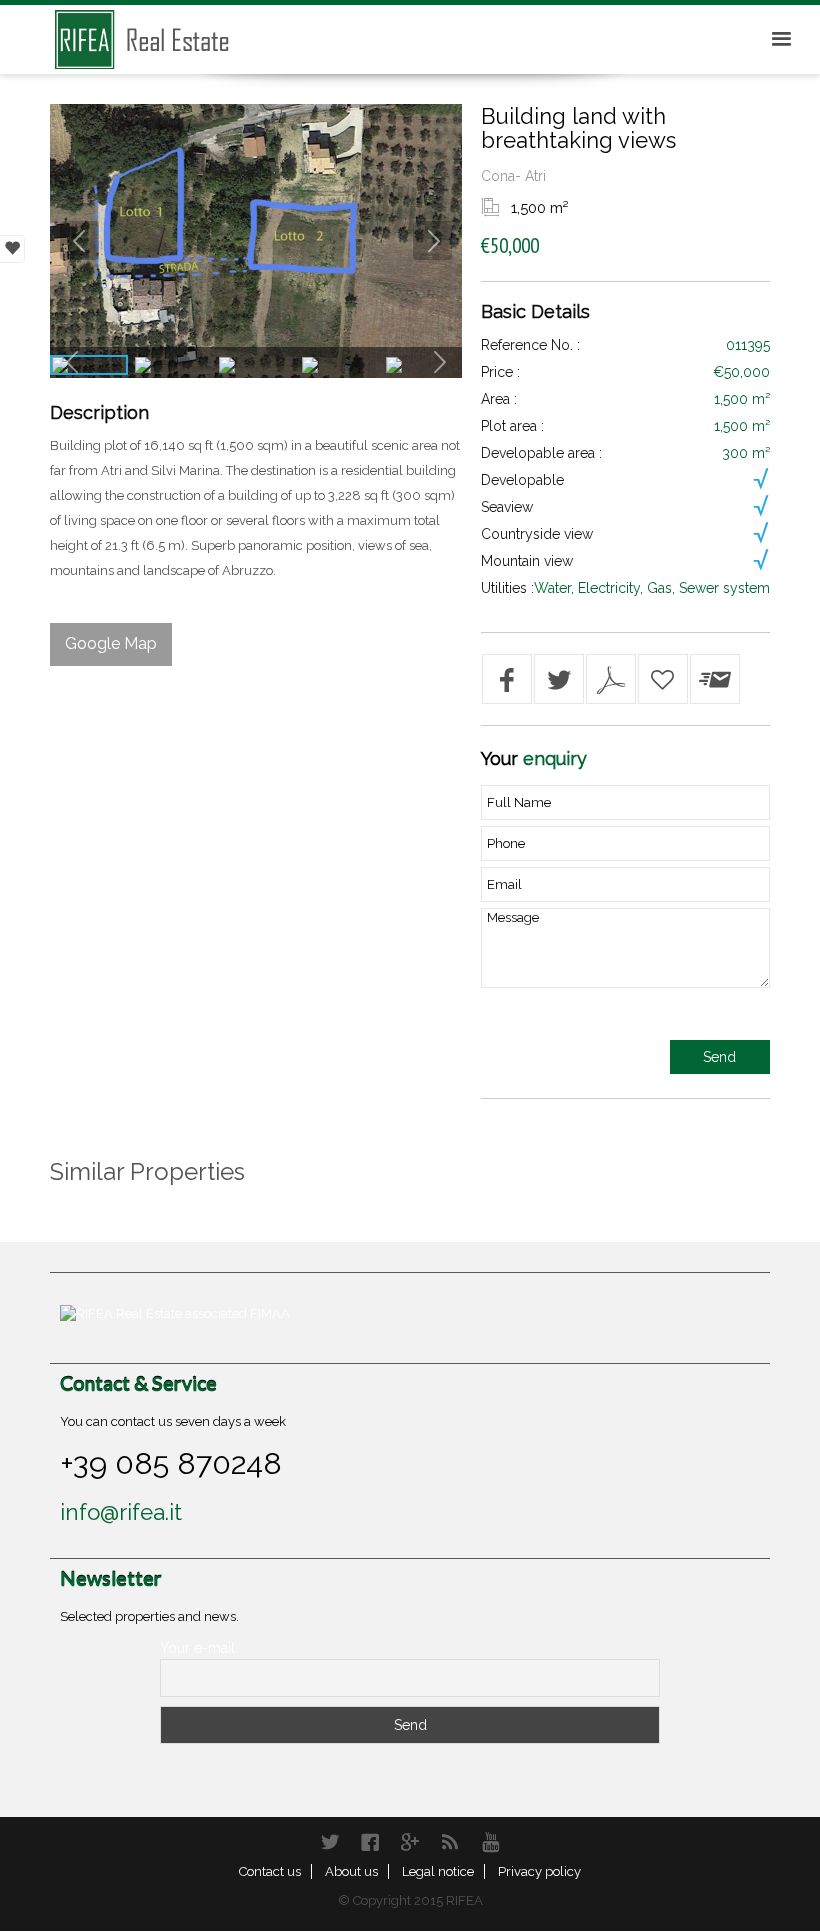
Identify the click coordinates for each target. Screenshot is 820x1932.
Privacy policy (539, 1871)
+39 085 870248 (171, 1463)
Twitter (330, 1842)
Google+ (410, 1842)
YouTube (490, 1842)
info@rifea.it (121, 1512)
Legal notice (438, 1871)
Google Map (111, 643)
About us (351, 1871)
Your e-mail (197, 1648)
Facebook (370, 1842)
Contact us (270, 1871)
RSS (450, 1842)
